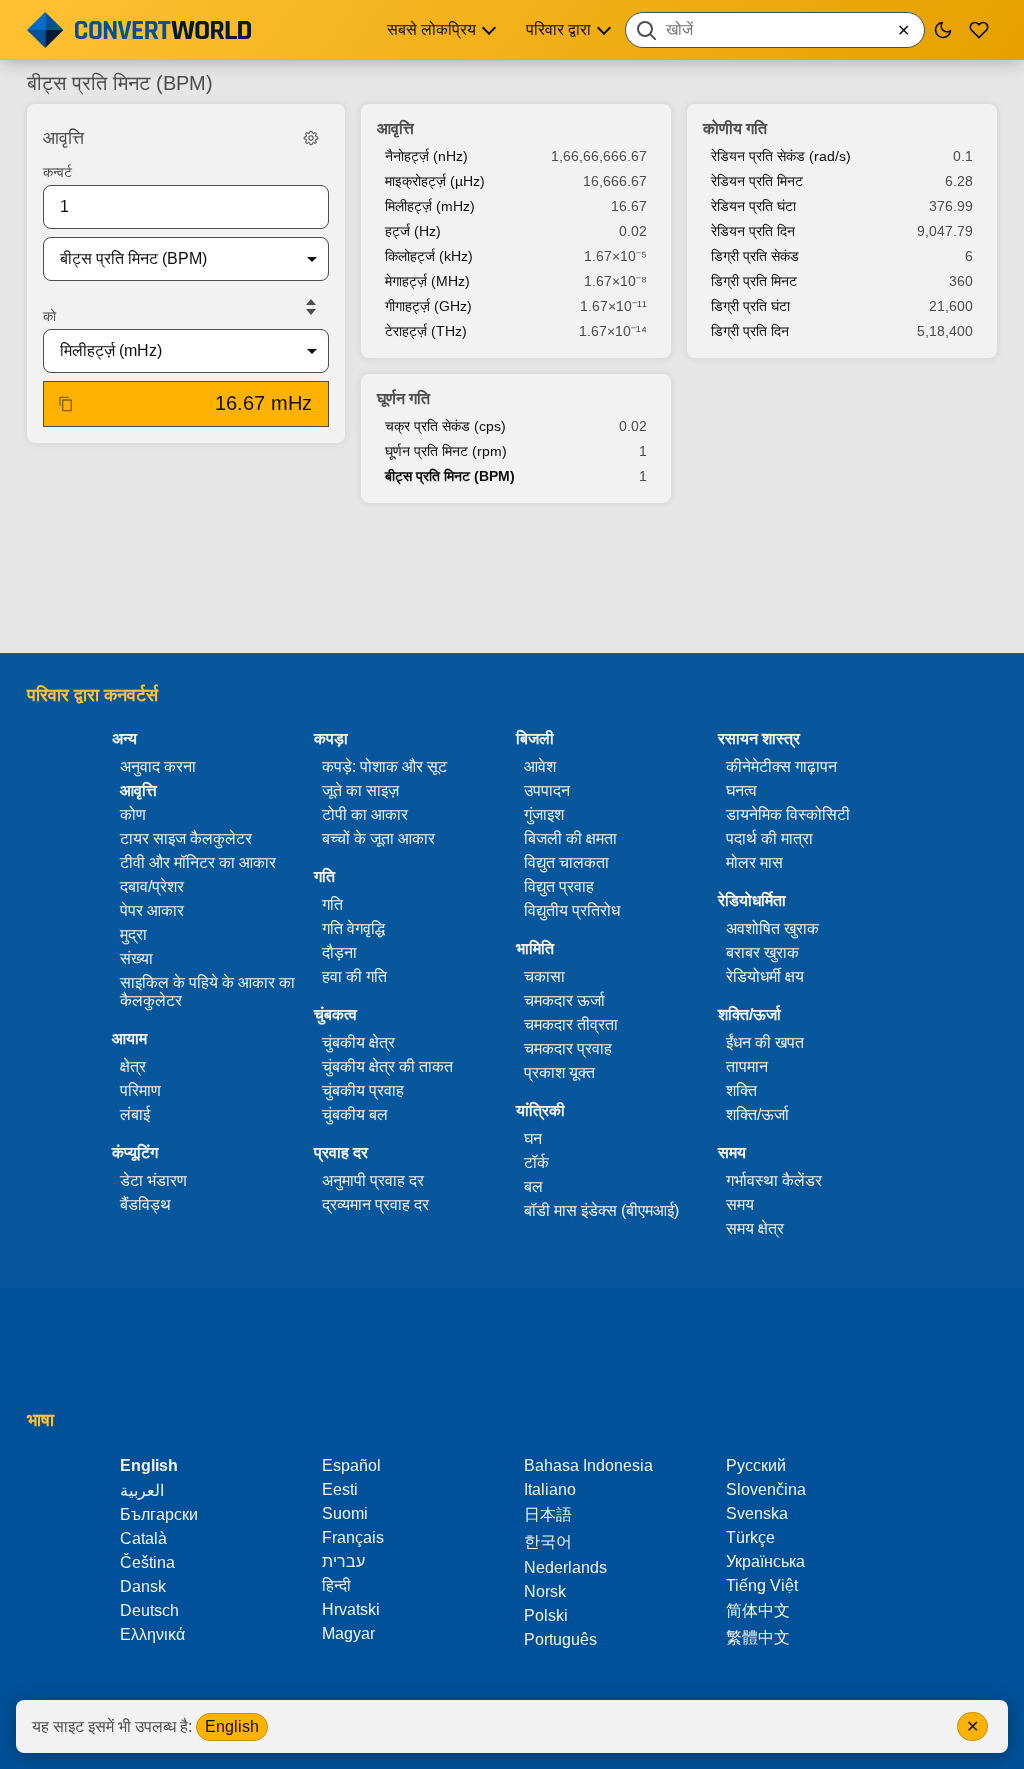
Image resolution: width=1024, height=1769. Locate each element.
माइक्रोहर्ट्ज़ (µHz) (435, 181)
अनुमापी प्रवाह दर (373, 1180)
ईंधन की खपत (765, 1042)
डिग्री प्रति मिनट (754, 281)
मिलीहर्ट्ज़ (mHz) (430, 206)
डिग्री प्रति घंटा (750, 306)
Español (351, 1465)
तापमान (747, 1066)
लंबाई (135, 1114)
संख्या (136, 958)
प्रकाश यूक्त (559, 1072)
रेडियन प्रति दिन (753, 231)
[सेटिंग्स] (311, 138)
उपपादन (547, 790)
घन (533, 1138)
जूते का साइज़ (360, 790)
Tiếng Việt (762, 1585)
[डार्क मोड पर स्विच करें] (943, 30)
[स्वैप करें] (311, 307)
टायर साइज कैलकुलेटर (186, 838)
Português (560, 1639)
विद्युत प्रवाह (559, 886)
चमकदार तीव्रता (571, 1024)
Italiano (550, 1489)
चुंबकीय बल (355, 1114)
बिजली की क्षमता (570, 838)
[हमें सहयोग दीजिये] (979, 30)
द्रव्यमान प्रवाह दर (375, 1204)
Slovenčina (766, 1489)
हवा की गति (354, 976)
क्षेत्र (133, 1066)
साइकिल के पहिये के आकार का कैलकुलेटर (207, 991)
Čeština (147, 1562)
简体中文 (758, 1610)
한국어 (548, 1541)
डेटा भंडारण (153, 1180)
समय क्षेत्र (755, 1228)
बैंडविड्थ (145, 1204)
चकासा (544, 976)
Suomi (345, 1513)
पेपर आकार (152, 910)
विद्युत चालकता (566, 862)
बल (533, 1186)
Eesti (340, 1489)
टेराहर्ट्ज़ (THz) (426, 331)
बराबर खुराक (762, 952)
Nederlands (565, 1567)
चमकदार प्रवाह (568, 1048)
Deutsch (149, 1610)
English (232, 1726)
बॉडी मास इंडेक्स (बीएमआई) (601, 1210)
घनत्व (741, 790)
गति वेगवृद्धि (353, 928)
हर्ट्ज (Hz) (413, 231)
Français (353, 1537)
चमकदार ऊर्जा (564, 1000)
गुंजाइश (544, 814)
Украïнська (765, 1561)
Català (143, 1538)
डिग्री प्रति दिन (750, 331)
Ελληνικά (152, 1634)
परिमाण (140, 1090)
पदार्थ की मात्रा (769, 838)
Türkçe (750, 1537)
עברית (343, 1561)
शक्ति (741, 1090)
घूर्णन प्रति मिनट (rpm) (446, 451)
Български (159, 1514)
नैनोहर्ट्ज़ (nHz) (426, 156)
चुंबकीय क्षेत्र (358, 1042)
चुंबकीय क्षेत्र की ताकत (387, 1066)
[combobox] (775, 30)
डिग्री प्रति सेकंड (755, 256)
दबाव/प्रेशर (152, 886)
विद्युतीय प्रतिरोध (572, 910)
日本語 (548, 1514)
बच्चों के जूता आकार (378, 838)
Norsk (545, 1591)
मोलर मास (754, 862)
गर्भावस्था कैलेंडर (774, 1180)
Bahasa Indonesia (588, 1465)
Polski (546, 1615)
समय (740, 1204)
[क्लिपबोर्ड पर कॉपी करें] (66, 404)
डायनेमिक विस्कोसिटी (788, 814)
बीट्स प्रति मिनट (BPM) (450, 476)
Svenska (757, 1513)
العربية (142, 1490)
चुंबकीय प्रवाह (363, 1090)
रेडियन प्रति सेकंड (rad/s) (781, 156)
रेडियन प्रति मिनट (757, 181)
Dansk (143, 1586)
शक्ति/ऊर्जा (757, 1114)
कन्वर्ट (57, 172)
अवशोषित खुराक (772, 928)
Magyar (348, 1633)
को (49, 316)
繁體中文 (758, 1637)
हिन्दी (336, 1585)
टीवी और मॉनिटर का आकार (198, 862)
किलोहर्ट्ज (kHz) (429, 256)
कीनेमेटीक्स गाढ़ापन (781, 766)
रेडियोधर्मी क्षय (765, 976)
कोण (133, 814)
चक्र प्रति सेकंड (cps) (445, 426)
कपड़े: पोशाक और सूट (384, 766)
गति (332, 904)
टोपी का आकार (365, 814)
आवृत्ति (138, 790)
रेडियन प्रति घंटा (753, 206)
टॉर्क (536, 1162)
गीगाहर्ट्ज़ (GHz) (428, 306)
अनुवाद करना (158, 766)
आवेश (540, 766)
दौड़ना (339, 952)
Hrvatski (351, 1609)
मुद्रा (133, 934)
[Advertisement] (512, 580)
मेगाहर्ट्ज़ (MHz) (427, 281)
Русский (756, 1465)
